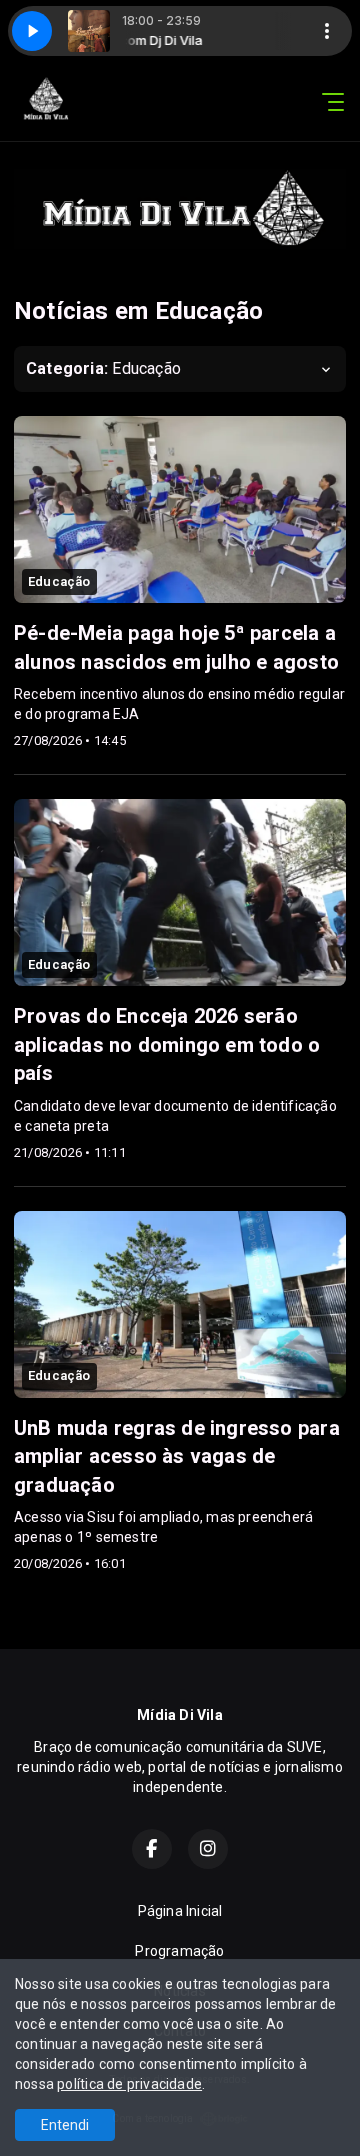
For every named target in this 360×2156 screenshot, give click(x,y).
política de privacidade (129, 2084)
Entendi (65, 2125)
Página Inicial (180, 1911)
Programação (179, 1951)
